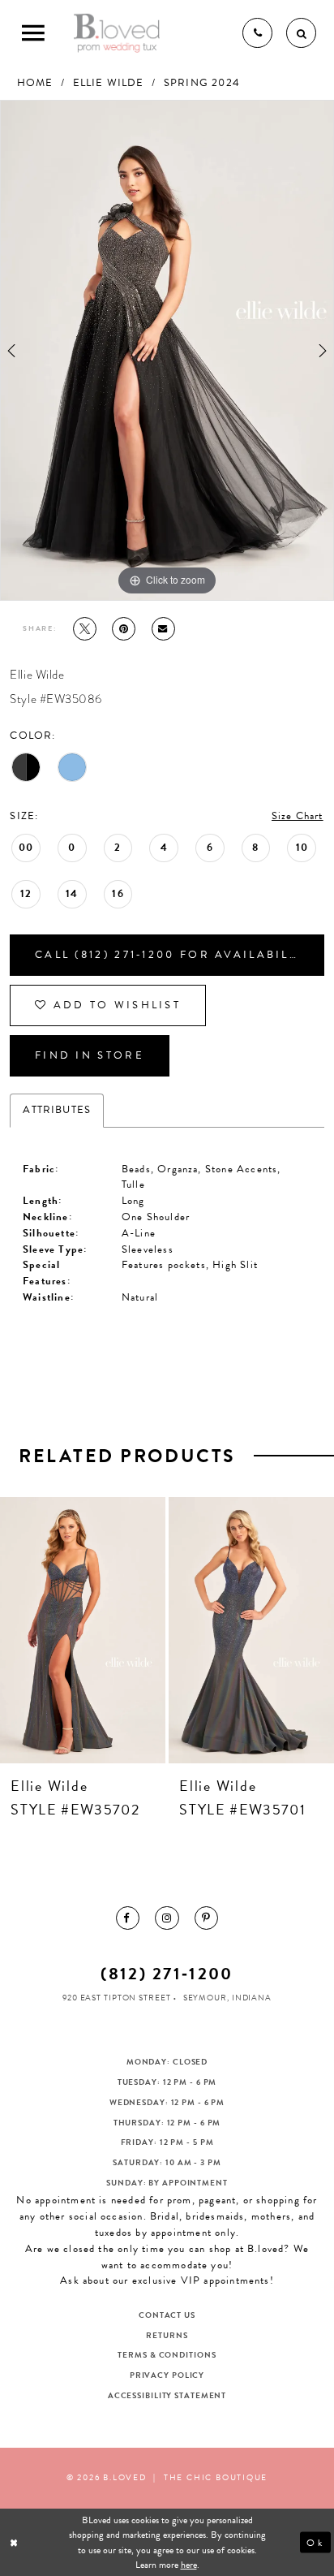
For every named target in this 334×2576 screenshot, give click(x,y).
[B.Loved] (117, 32)
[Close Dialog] (15, 2542)
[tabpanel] (167, 350)
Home (35, 83)
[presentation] (83, 1630)
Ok (315, 2542)
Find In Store (90, 1055)
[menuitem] (128, 1918)
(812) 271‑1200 (167, 1974)
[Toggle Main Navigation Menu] (33, 33)
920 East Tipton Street (117, 1998)
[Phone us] (257, 33)
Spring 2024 (202, 83)
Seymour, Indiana (227, 1998)
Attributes (57, 1110)
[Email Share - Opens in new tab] (163, 629)
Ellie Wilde (109, 83)
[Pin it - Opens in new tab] (124, 629)
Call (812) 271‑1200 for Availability (173, 955)
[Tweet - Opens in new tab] (85, 629)
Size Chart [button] (298, 816)
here (189, 2565)
